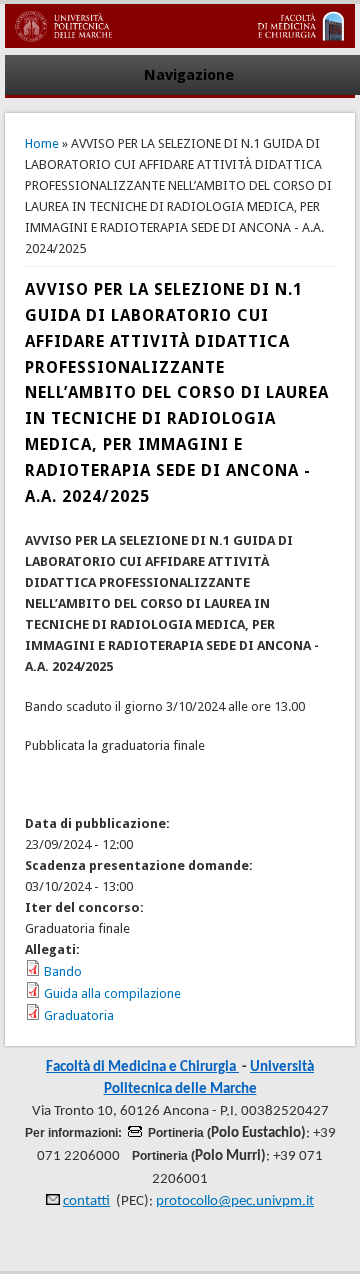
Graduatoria (79, 1015)
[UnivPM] (179, 43)
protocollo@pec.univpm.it (235, 1201)
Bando (63, 971)
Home (42, 143)
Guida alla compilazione (112, 993)
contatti (86, 1201)
